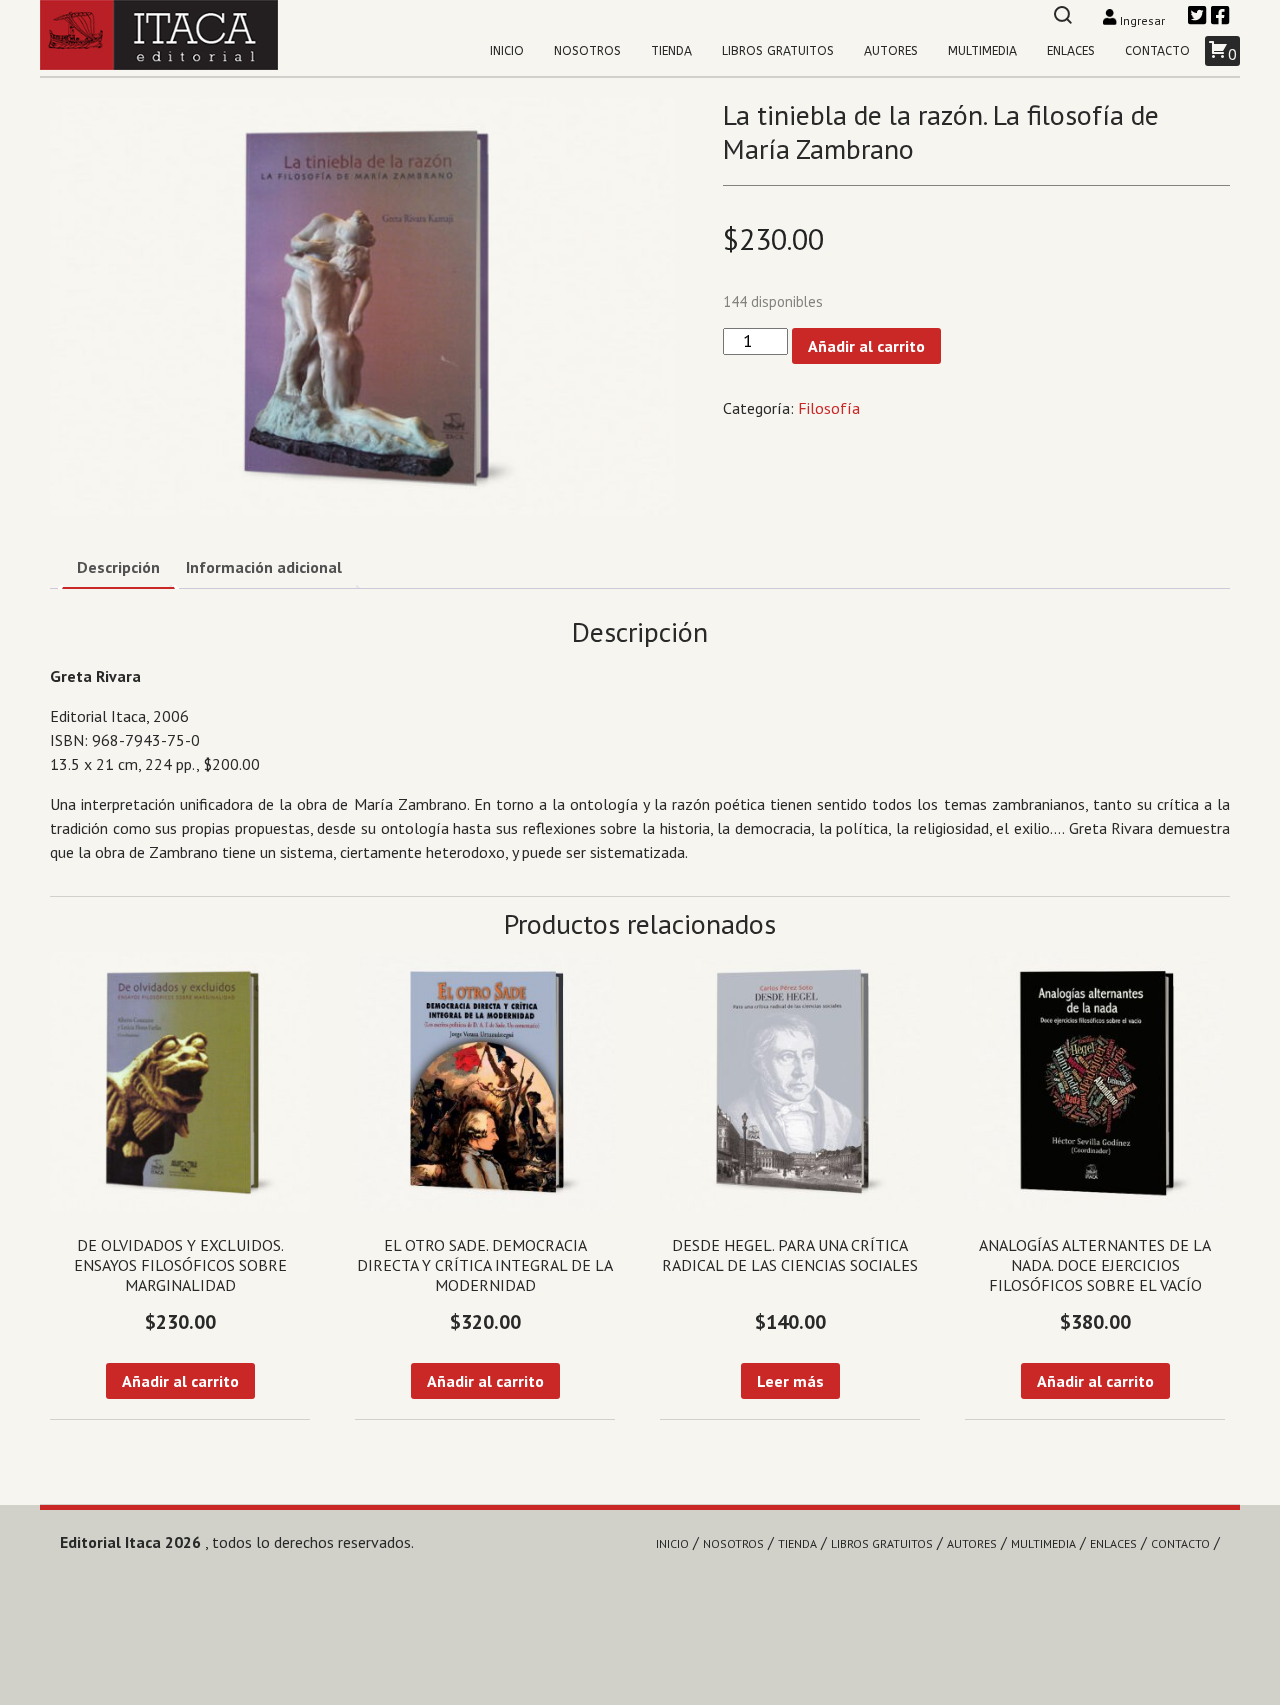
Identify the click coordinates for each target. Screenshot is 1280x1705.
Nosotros (587, 51)
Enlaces (1071, 51)
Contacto (1157, 51)
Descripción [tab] (118, 567)
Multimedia (982, 51)
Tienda (671, 51)
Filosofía (829, 408)
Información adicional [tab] (264, 567)
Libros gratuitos (778, 51)
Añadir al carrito (866, 346)
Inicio (507, 51)
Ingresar (1142, 20)
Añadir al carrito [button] (180, 1381)
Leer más (790, 1381)
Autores (891, 51)
